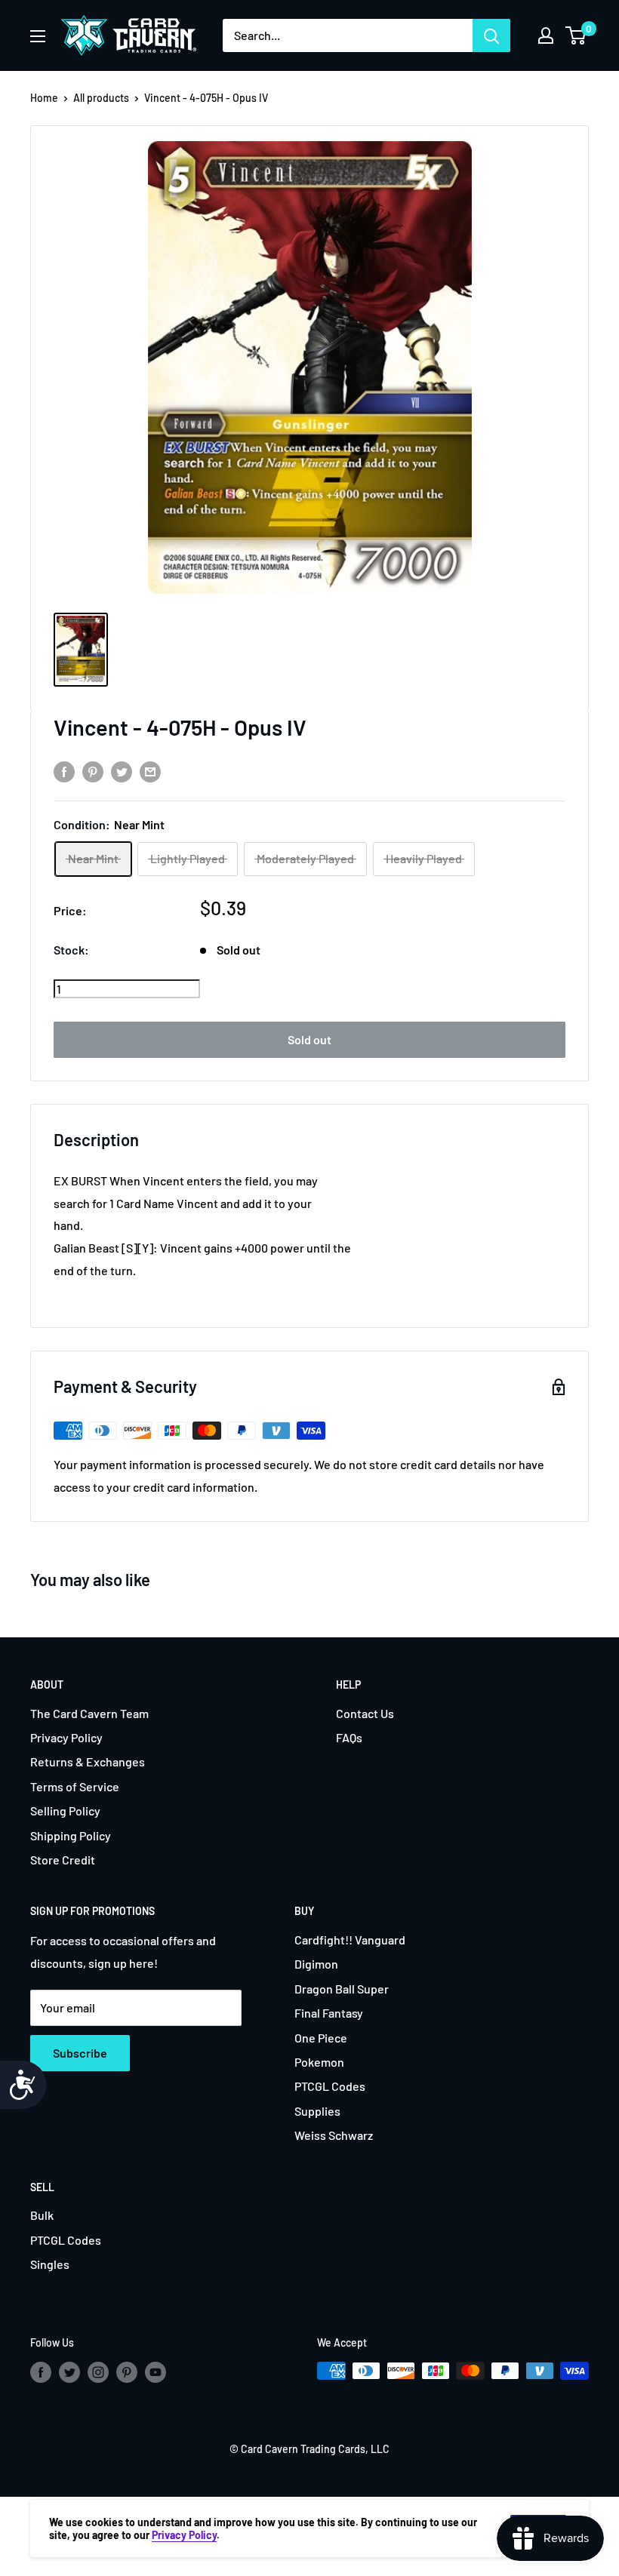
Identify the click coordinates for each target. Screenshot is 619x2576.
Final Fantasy (329, 2013)
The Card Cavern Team (89, 1713)
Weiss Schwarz (334, 2135)
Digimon (316, 1964)
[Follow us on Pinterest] (127, 2372)
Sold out (309, 1039)
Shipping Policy (71, 1835)
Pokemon (319, 2062)
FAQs (349, 1737)
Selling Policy (65, 1811)
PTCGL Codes (330, 2086)
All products (101, 98)
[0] (576, 35)
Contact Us (365, 1713)
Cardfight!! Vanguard (350, 1940)
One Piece (321, 2038)
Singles (50, 2264)
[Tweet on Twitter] (122, 771)
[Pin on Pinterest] (93, 771)
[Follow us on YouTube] (156, 2372)
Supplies (317, 2111)
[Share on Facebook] (64, 771)
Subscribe (80, 2053)
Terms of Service (75, 1786)
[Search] (491, 35)
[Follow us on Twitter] (69, 2372)
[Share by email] (150, 771)
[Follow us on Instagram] (98, 2372)
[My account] (546, 35)
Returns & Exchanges (88, 1761)
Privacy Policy (66, 1737)
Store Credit (63, 1860)
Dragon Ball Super (342, 1989)
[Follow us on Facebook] (41, 2372)
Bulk (42, 2215)
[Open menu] (38, 36)
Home (44, 98)
